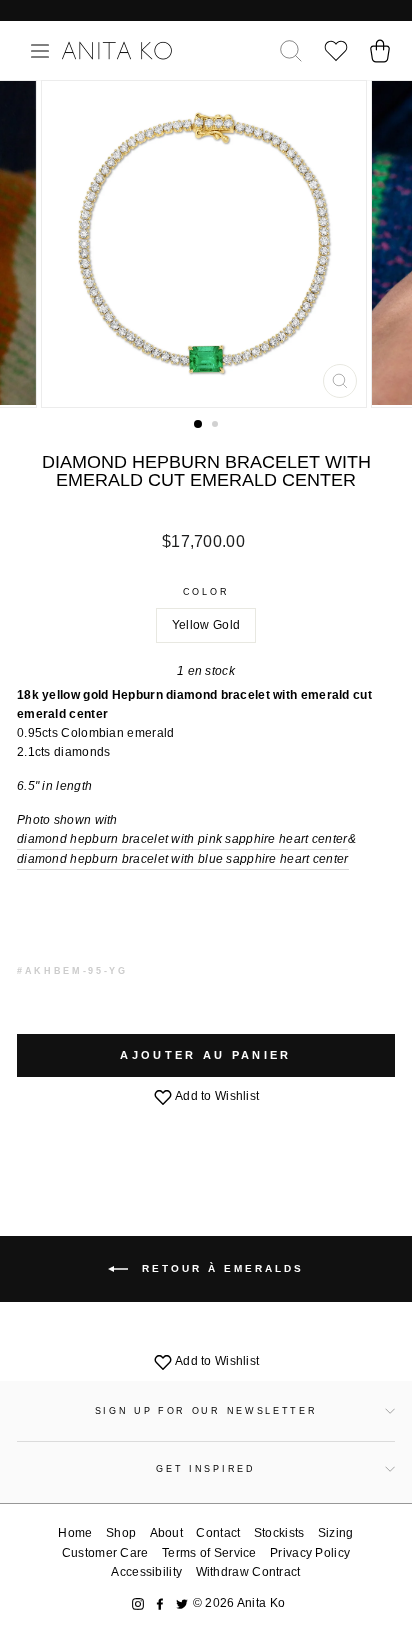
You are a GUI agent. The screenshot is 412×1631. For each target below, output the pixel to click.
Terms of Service (209, 1553)
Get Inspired (205, 1469)
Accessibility (146, 1572)
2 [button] (217, 426)
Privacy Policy (310, 1553)
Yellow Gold (206, 625)
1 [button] (199, 425)
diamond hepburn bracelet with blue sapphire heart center (183, 859)
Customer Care (105, 1553)
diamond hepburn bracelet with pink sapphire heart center (182, 839)
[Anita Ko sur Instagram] (138, 1603)
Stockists (279, 1533)
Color (206, 592)
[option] (206, 244)
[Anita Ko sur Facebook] (160, 1603)
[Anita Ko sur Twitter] (182, 1603)
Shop (121, 1533)
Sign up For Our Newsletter (206, 1411)
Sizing (336, 1533)
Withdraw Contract (248, 1572)
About (167, 1533)
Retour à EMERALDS (220, 1268)
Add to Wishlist (216, 1096)
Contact (218, 1533)
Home (75, 1533)
